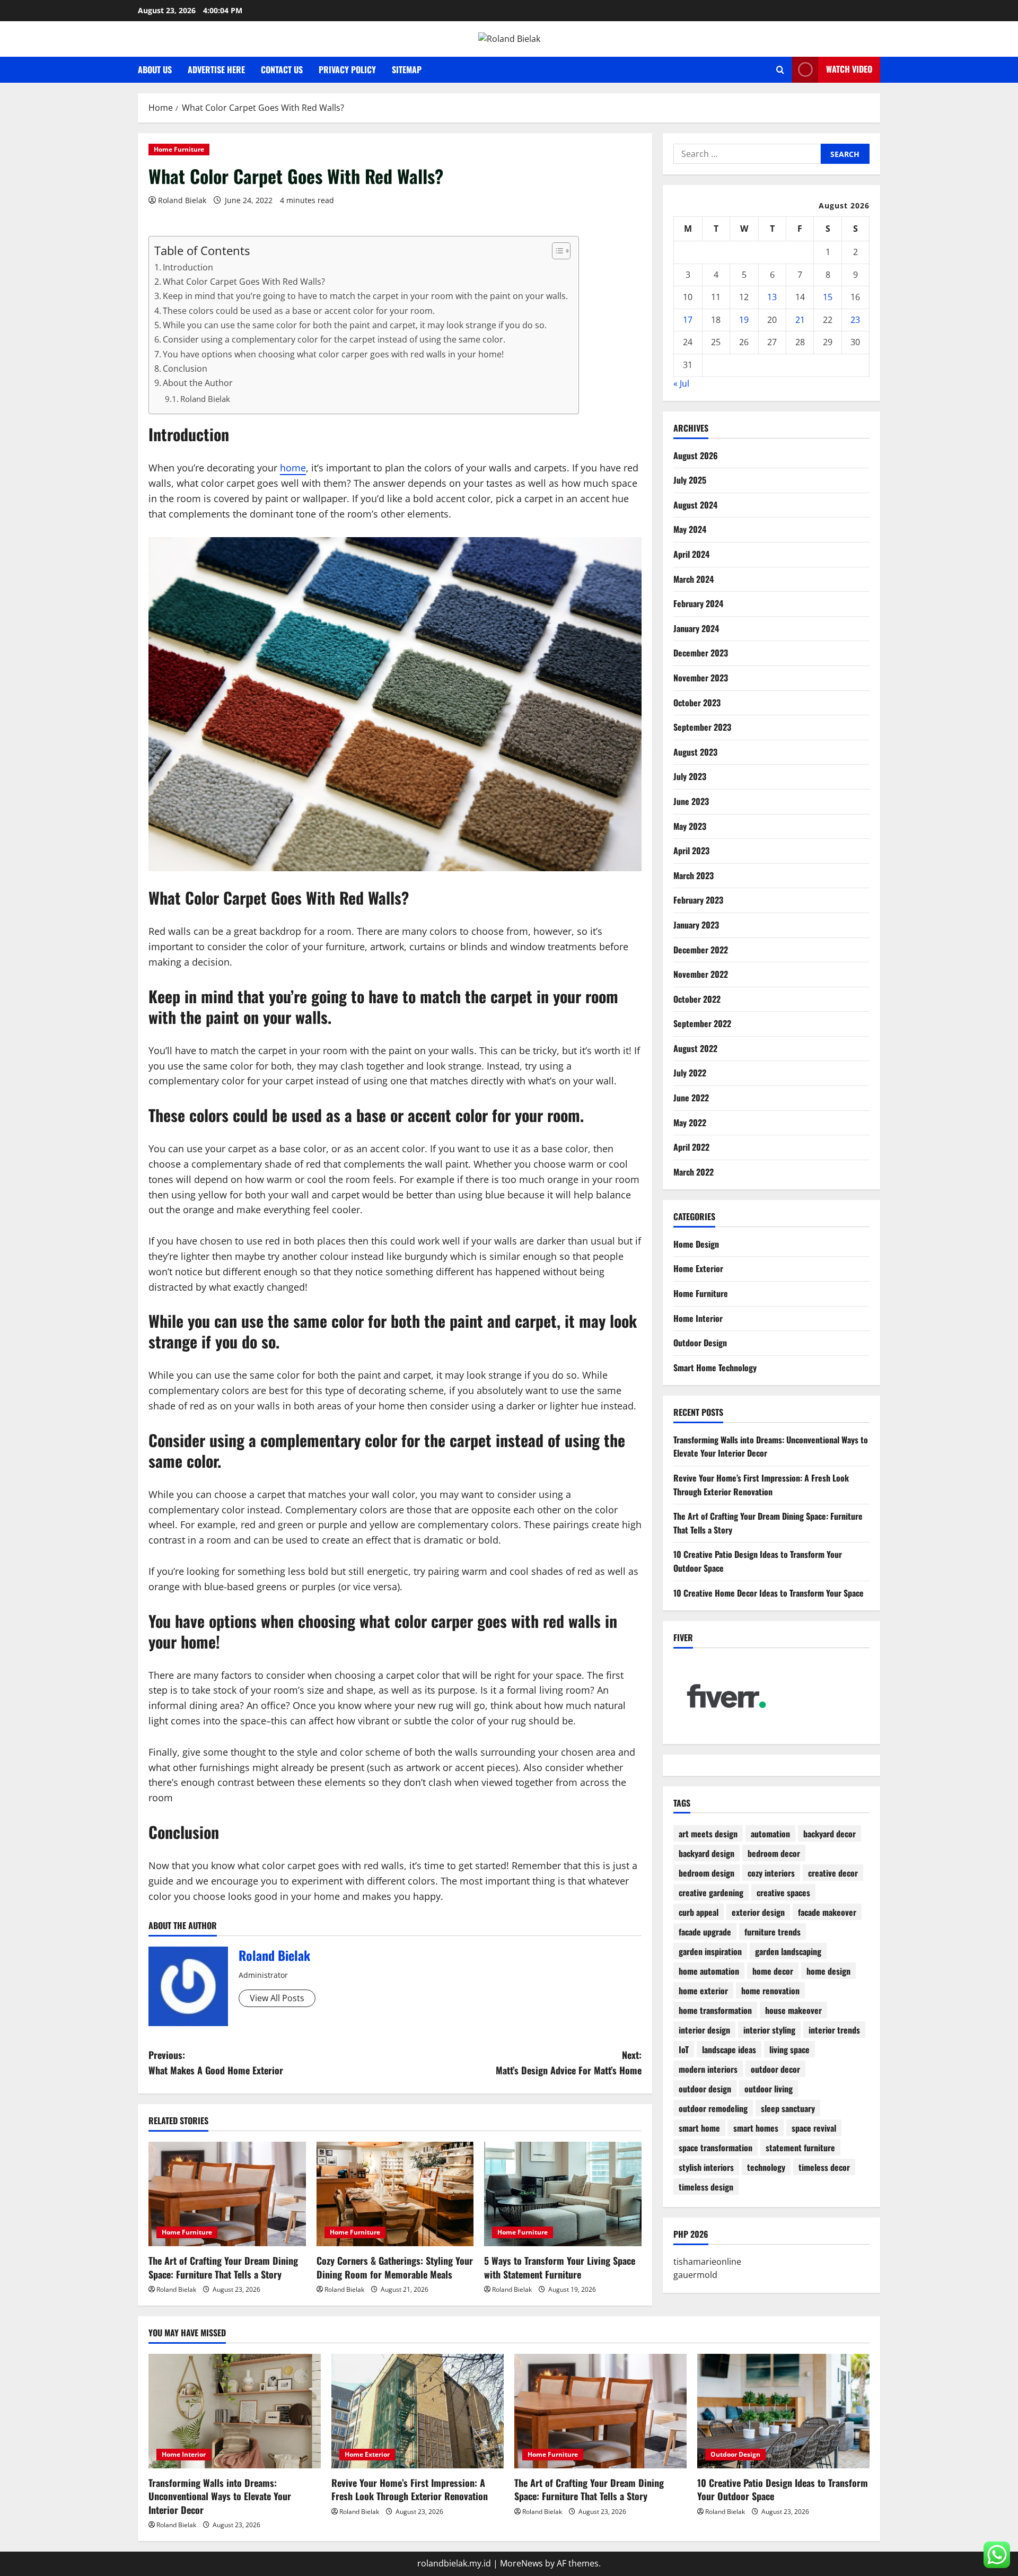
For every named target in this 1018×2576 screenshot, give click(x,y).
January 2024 (696, 628)
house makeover (793, 2010)
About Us (155, 69)
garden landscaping (788, 1951)
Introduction (188, 267)
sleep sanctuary (788, 2108)
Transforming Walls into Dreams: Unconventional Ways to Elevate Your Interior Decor (220, 2496)
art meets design (708, 1834)
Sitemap (407, 69)
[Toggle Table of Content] (556, 251)
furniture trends (773, 1932)
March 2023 (694, 875)
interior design (704, 2030)
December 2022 (701, 950)
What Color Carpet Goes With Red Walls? (244, 282)
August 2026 (696, 455)
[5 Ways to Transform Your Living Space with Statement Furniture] (563, 2194)
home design (828, 1971)
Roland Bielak (182, 200)
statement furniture (800, 2148)
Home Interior (698, 1318)
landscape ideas (729, 2049)
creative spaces (783, 1892)
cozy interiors (771, 1873)
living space (789, 2049)
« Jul (681, 383)
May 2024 (690, 529)
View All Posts (277, 1998)
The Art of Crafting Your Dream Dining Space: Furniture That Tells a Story (223, 2267)
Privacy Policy (347, 69)
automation (770, 1834)
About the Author (198, 383)
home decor (773, 1971)
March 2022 (694, 1172)
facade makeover (827, 1912)
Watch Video (849, 69)
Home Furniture (179, 149)
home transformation (715, 2010)
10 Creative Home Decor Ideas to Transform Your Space (769, 1593)
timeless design (706, 2187)
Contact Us (282, 69)
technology (766, 2167)
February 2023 (698, 900)
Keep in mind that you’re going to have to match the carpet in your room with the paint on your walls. (365, 296)
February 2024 (698, 603)
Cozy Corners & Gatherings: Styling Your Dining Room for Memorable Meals (395, 2267)
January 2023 (696, 925)
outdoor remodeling (713, 2108)
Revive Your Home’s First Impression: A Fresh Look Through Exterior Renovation (761, 1485)
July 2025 (690, 480)
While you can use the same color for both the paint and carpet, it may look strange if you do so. (355, 325)
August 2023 (695, 752)
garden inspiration (710, 1951)
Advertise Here (216, 69)
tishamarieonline (707, 2262)
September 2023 (702, 727)
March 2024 (694, 579)
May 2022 (690, 1123)
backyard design (707, 1853)
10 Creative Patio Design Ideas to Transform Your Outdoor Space (783, 2489)
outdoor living (769, 2089)
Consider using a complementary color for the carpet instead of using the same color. (334, 339)
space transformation (716, 2148)
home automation (709, 1971)
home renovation (770, 1991)
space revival (814, 2128)
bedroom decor (774, 1853)
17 (688, 320)
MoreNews (521, 2563)
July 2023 (690, 776)
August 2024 (695, 505)
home (293, 468)
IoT (684, 2049)
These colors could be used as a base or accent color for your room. (299, 311)
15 (828, 297)
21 (800, 320)
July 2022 (690, 1073)
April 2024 (691, 554)
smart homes (756, 2128)
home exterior (703, 1991)
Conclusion (185, 369)
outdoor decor (775, 2069)
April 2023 (691, 851)
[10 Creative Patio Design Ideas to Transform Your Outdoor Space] (783, 2411)
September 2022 (702, 1023)
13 (772, 297)
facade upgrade (705, 1932)
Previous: (216, 2062)
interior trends (834, 2030)
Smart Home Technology (715, 1368)
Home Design (696, 1244)
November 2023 (701, 678)
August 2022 (695, 1048)
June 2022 (691, 1098)
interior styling (769, 2030)
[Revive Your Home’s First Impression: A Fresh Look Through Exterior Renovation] (418, 2411)
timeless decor (824, 2167)
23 (855, 320)
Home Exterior (698, 1268)
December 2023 (701, 653)
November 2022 (701, 974)
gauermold (695, 2275)
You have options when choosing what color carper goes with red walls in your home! (333, 354)
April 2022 (691, 1147)
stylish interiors (706, 2167)
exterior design (758, 1912)
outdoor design (705, 2089)
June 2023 (691, 801)
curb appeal (699, 1912)
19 (744, 320)
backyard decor (830, 1834)
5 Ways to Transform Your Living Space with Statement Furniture (560, 2267)
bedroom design (707, 1873)
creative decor (833, 1873)
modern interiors (708, 2069)
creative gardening (711, 1892)
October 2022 (697, 999)
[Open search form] (780, 70)
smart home (699, 2128)
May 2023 (690, 826)
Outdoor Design (700, 1343)
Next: (569, 2062)
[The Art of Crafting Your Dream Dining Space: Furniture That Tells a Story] (227, 2194)
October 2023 (697, 703)
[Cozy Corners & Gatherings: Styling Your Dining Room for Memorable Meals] (395, 2194)
